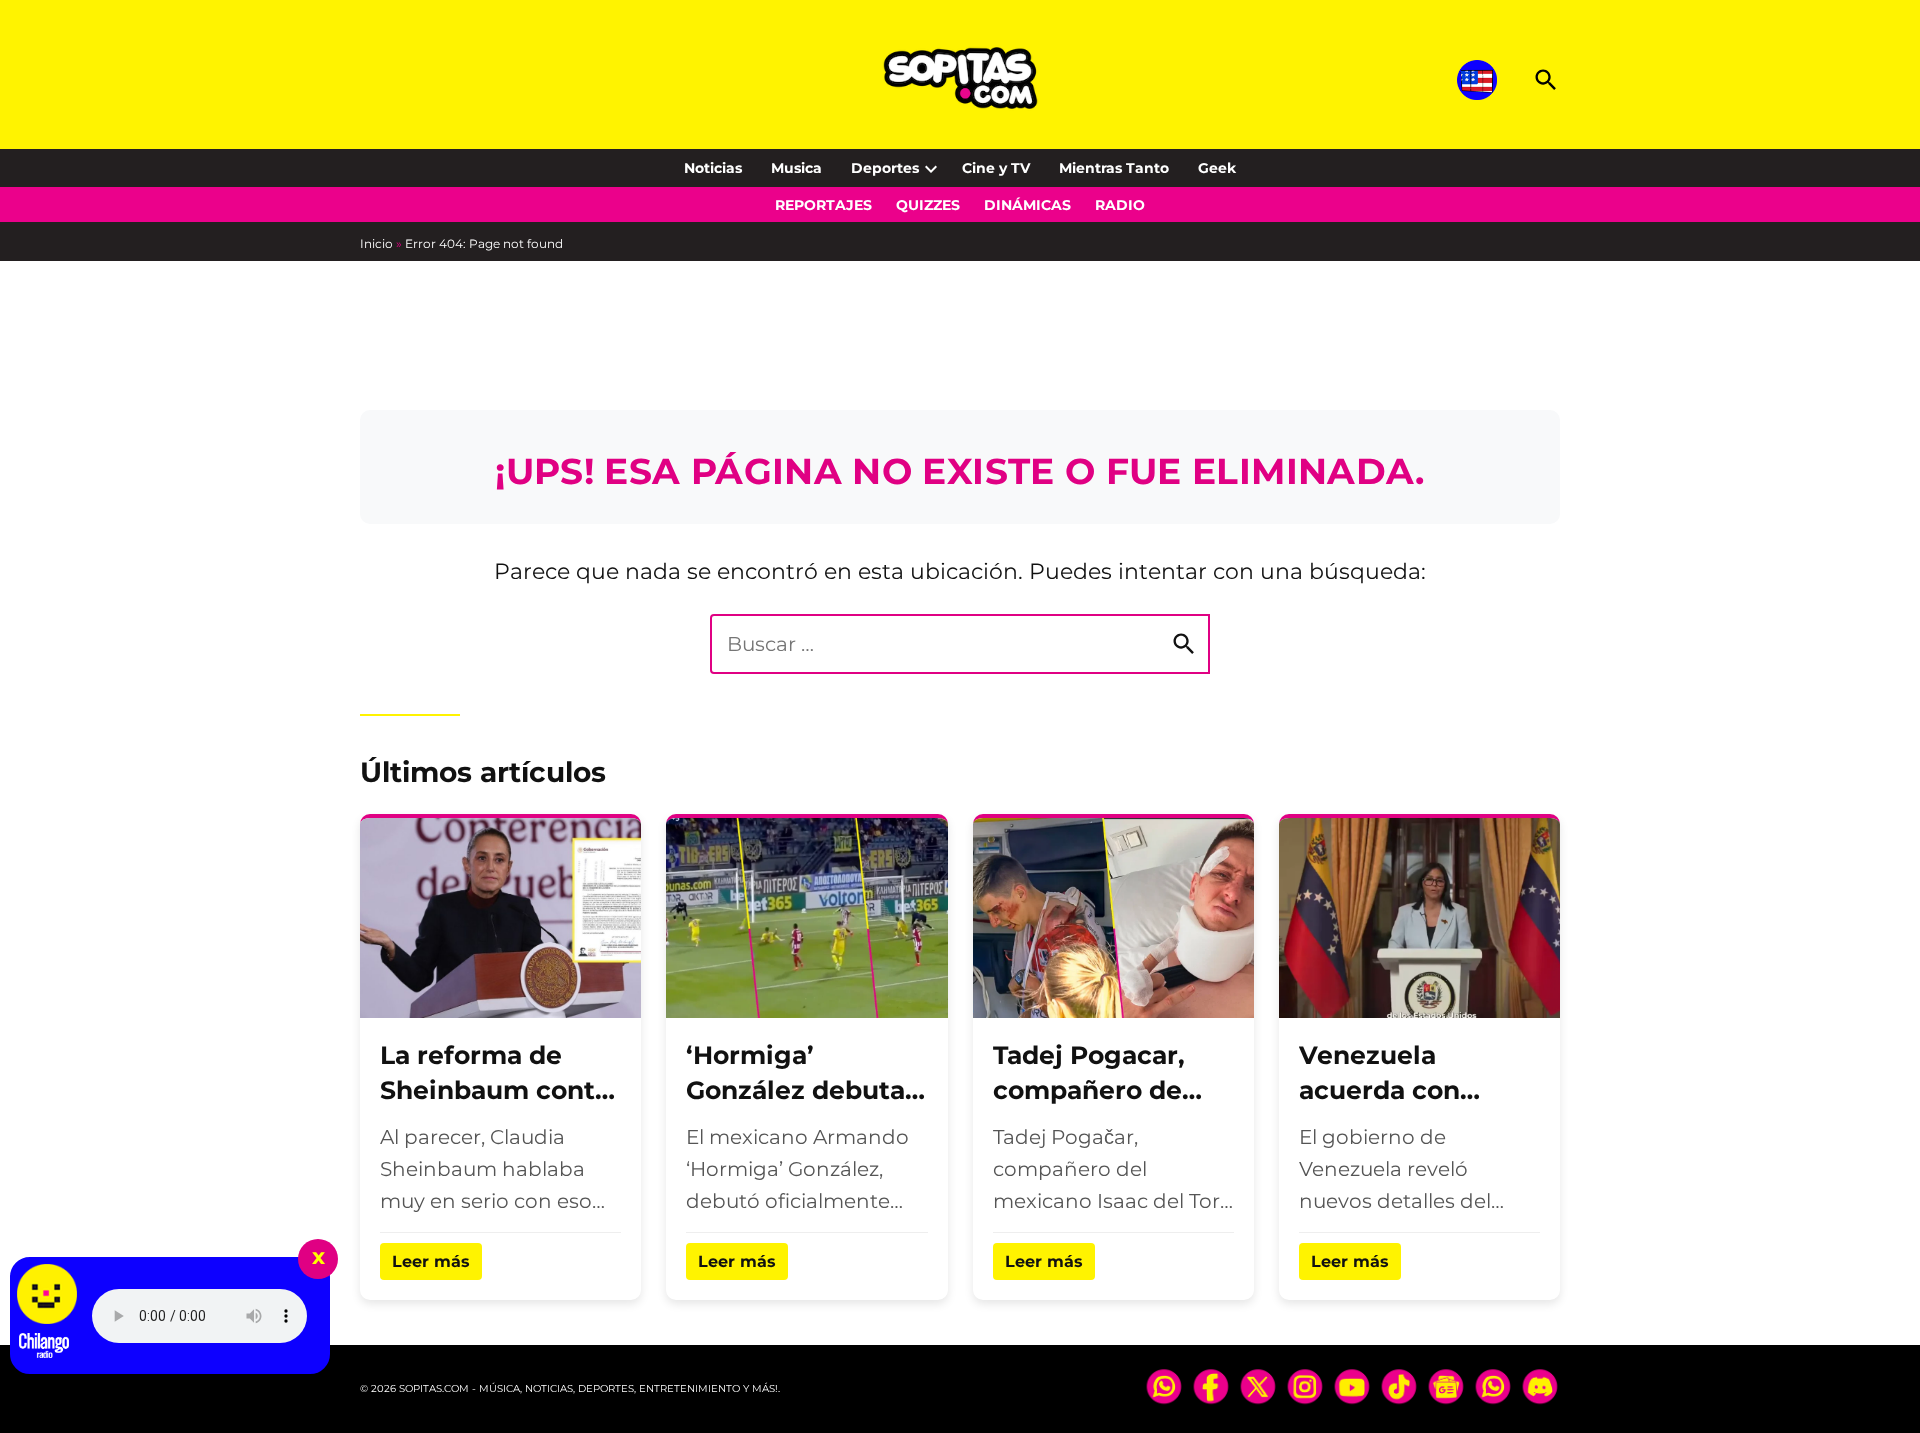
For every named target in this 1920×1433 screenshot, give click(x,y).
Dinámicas (1027, 205)
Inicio (376, 243)
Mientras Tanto (1114, 168)
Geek (1217, 168)
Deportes (885, 168)
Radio (1120, 205)
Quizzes (928, 205)
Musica (796, 168)
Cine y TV (996, 168)
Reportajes (823, 205)
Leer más (431, 1261)
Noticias (713, 168)
